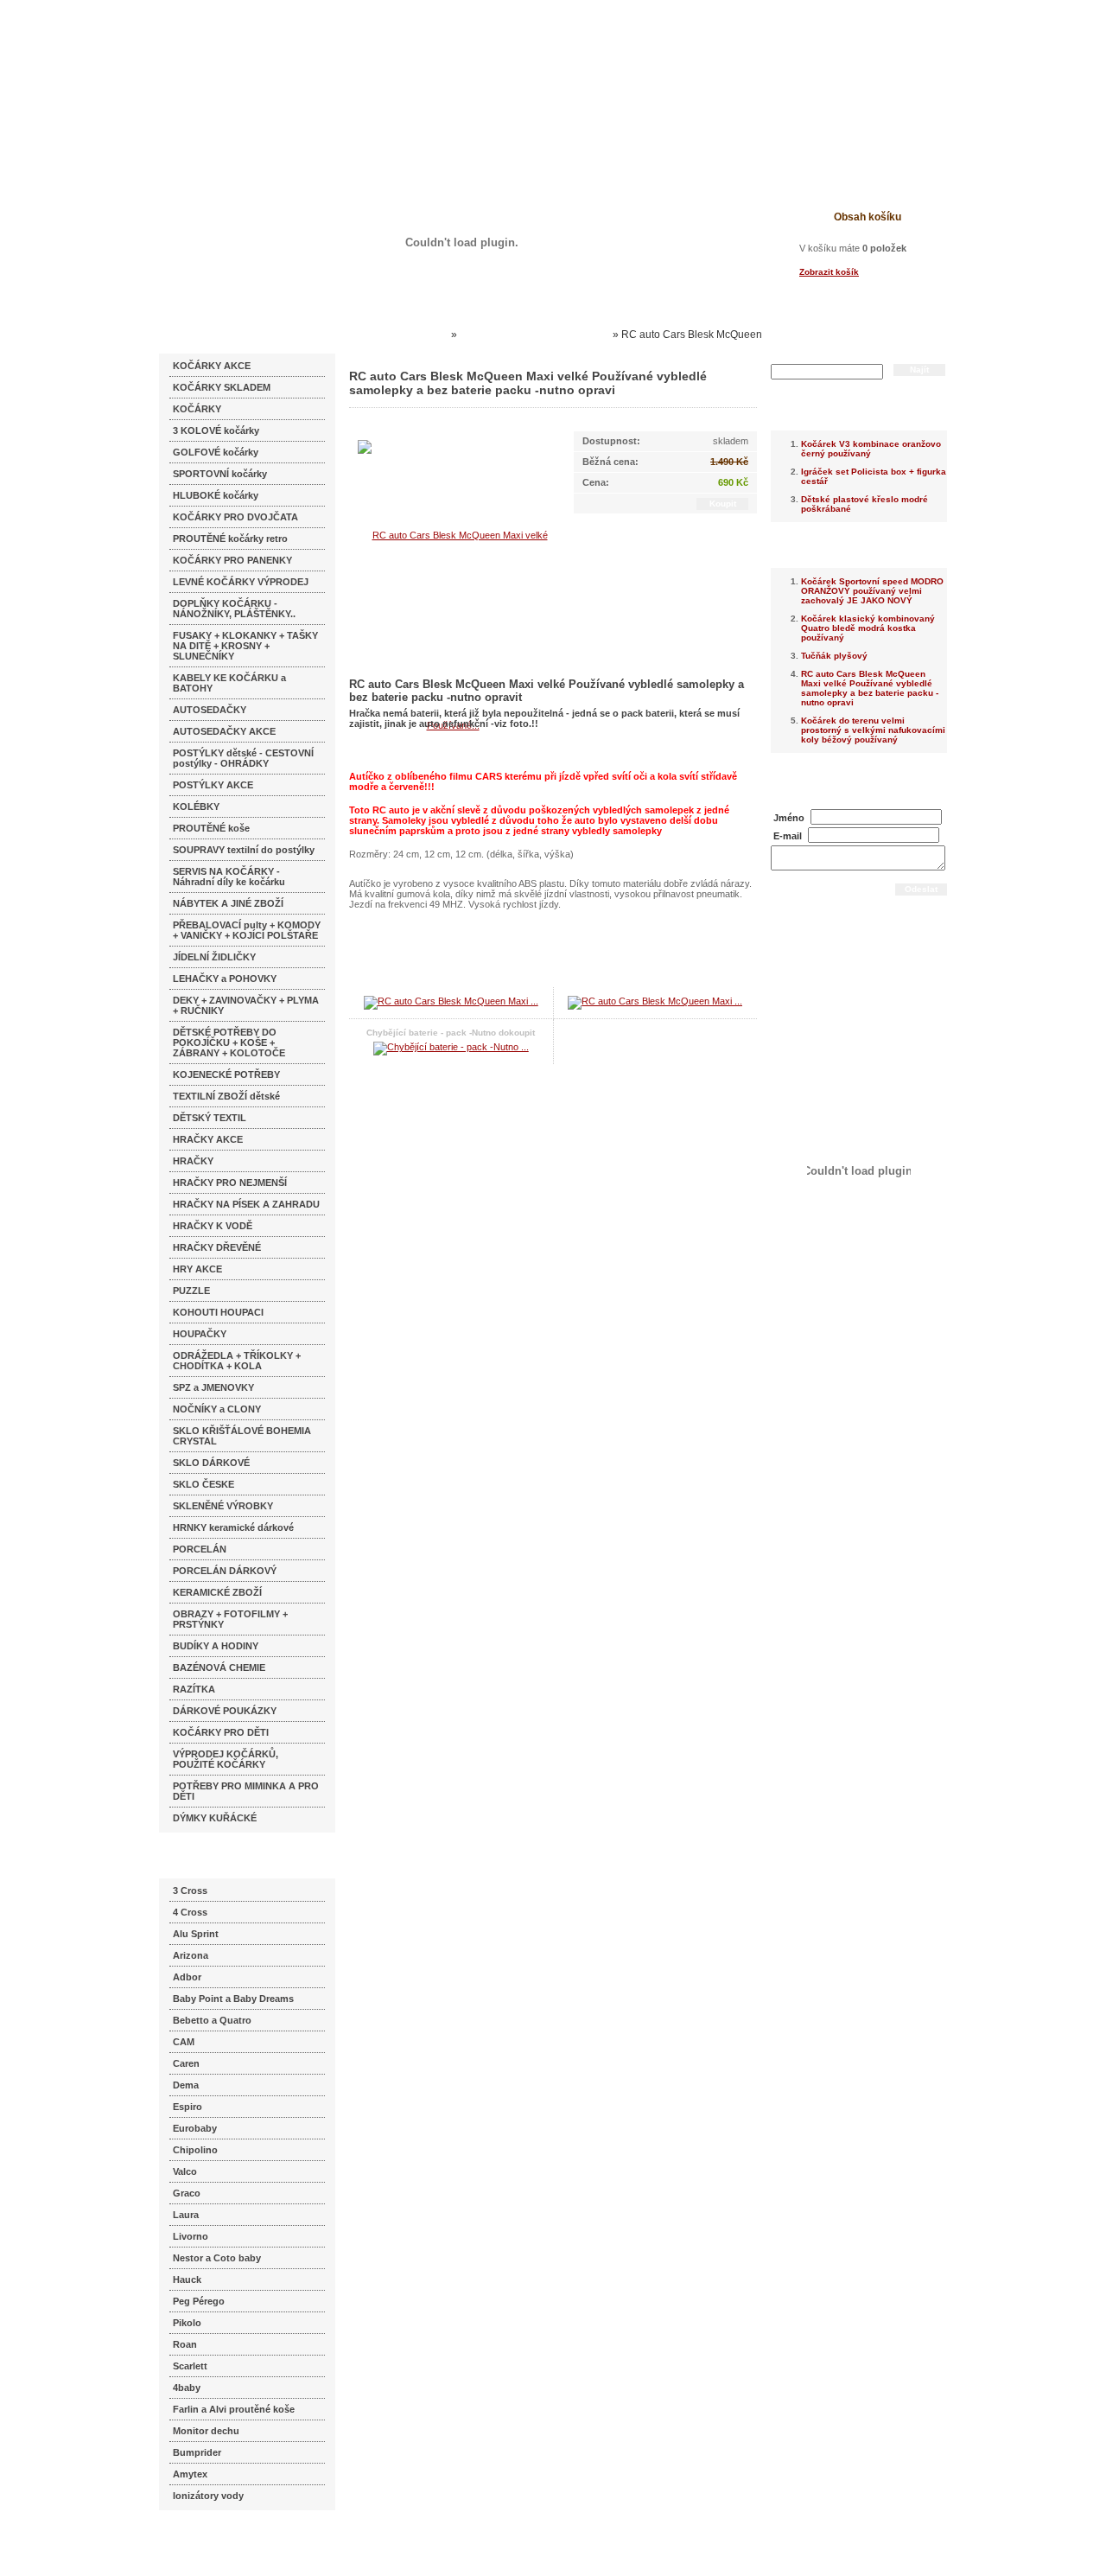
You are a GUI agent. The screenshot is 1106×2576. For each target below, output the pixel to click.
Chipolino (195, 2150)
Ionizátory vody (208, 2496)
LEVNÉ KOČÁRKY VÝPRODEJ (241, 582)
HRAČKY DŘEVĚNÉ (217, 1247)
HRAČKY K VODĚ (213, 1226)
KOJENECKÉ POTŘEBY (226, 1074)
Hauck (187, 2280)
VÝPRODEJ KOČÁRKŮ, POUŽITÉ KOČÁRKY (226, 1759)
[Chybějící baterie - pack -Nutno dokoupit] (451, 1047)
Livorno (191, 2236)
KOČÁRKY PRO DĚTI (221, 1732)
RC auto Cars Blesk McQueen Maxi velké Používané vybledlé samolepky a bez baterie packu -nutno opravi (870, 688)
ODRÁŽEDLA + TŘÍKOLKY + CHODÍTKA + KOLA (237, 1361)
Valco (185, 2171)
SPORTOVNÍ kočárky (220, 474)
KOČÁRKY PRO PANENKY (232, 560)
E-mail (788, 836)
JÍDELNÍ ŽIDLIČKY (214, 957)
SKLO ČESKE (203, 1484)
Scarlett (190, 2366)
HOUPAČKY (200, 1334)
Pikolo (187, 2323)
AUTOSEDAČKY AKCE (224, 731)
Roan (185, 2344)
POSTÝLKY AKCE (213, 785)
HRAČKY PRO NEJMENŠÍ (230, 1183)
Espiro (188, 2107)
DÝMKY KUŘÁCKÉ (215, 1818)
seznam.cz (200, 2541)
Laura (186, 2215)
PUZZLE (191, 1291)
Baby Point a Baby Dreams (233, 1999)
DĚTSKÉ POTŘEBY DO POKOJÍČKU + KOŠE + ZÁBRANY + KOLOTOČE (229, 1043)
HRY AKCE (197, 1269)
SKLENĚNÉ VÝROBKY (223, 1506)
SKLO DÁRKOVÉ (211, 1463)
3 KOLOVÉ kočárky (216, 430)
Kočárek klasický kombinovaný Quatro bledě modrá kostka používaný (868, 628)
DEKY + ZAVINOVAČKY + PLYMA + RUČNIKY (246, 1005)
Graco (187, 2193)
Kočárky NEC (415, 335)
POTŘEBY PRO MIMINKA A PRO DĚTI (246, 1791)
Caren (186, 2063)
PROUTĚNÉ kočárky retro (230, 539)
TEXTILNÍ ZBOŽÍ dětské (226, 1096)
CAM (184, 2042)
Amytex (190, 2474)
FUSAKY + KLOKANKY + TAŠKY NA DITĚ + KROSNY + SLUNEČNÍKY (245, 646)
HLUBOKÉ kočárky (216, 495)
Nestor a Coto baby (217, 2258)
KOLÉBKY (196, 807)
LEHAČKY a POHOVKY (225, 979)
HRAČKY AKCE (208, 1139)
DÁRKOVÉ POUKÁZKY (225, 1711)
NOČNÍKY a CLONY (217, 1409)
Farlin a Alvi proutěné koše (234, 2409)
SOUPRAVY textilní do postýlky (244, 850)
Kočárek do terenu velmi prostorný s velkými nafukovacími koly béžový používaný (873, 730)
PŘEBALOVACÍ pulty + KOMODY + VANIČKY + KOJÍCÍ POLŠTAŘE (247, 930)
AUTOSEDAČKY (210, 710)
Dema (186, 2085)
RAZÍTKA (194, 1689)
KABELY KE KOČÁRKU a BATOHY (229, 683)
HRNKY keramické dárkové (233, 1527)
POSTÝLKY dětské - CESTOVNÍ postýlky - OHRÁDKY (243, 758)
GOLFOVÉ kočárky (216, 452)
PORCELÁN (200, 1549)
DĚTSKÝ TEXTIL (210, 1118)
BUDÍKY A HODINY (216, 1646)
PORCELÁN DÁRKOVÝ (225, 1571)
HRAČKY (193, 1161)
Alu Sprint (196, 1934)
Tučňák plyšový (834, 656)
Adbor (187, 1977)
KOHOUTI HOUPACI (218, 1312)
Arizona (191, 1955)
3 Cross (190, 1891)
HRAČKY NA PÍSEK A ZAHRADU (246, 1204)
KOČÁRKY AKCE (212, 366)
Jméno (789, 818)
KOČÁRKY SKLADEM (222, 387)
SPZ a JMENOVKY (213, 1387)
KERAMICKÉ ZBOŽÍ (217, 1592)
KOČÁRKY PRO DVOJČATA (235, 517)
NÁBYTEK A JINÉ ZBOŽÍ (228, 903)
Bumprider (197, 2452)
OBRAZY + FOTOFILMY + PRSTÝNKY (230, 1619)
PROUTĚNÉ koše (211, 828)
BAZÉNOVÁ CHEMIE (219, 1667)
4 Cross (190, 1912)
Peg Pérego (199, 2301)
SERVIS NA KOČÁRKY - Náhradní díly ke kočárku (229, 877)
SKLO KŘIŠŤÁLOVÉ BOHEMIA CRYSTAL (242, 1436)
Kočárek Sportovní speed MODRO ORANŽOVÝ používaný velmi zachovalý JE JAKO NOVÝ (872, 591)
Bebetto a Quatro (212, 2020)
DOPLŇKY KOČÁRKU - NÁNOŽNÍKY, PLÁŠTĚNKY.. (234, 609)
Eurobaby (195, 2128)
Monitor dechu (206, 2431)
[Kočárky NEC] (326, 61)
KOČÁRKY (197, 409)
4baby (187, 2388)
